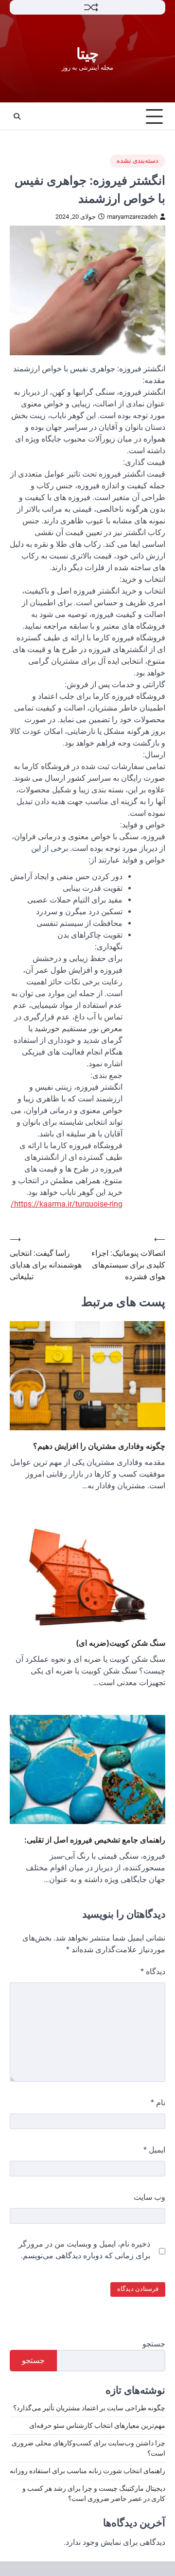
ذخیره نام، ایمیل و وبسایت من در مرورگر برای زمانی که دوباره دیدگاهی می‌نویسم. (84, 2250)
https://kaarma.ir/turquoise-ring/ (67, 1204)
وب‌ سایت (149, 2197)
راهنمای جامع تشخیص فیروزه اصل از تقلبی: (95, 1840)
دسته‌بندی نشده (138, 161)
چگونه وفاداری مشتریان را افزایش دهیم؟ (99, 1446)
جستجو (154, 2344)
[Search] (17, 116)
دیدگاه (153, 1971)
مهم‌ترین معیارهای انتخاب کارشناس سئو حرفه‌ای (97, 2425)
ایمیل (154, 2150)
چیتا (87, 54)
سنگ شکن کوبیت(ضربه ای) (121, 1643)
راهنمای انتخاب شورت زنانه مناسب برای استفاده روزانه (87, 2471)
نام (158, 2103)
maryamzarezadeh (132, 217)
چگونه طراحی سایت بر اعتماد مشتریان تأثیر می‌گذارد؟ (89, 2408)
